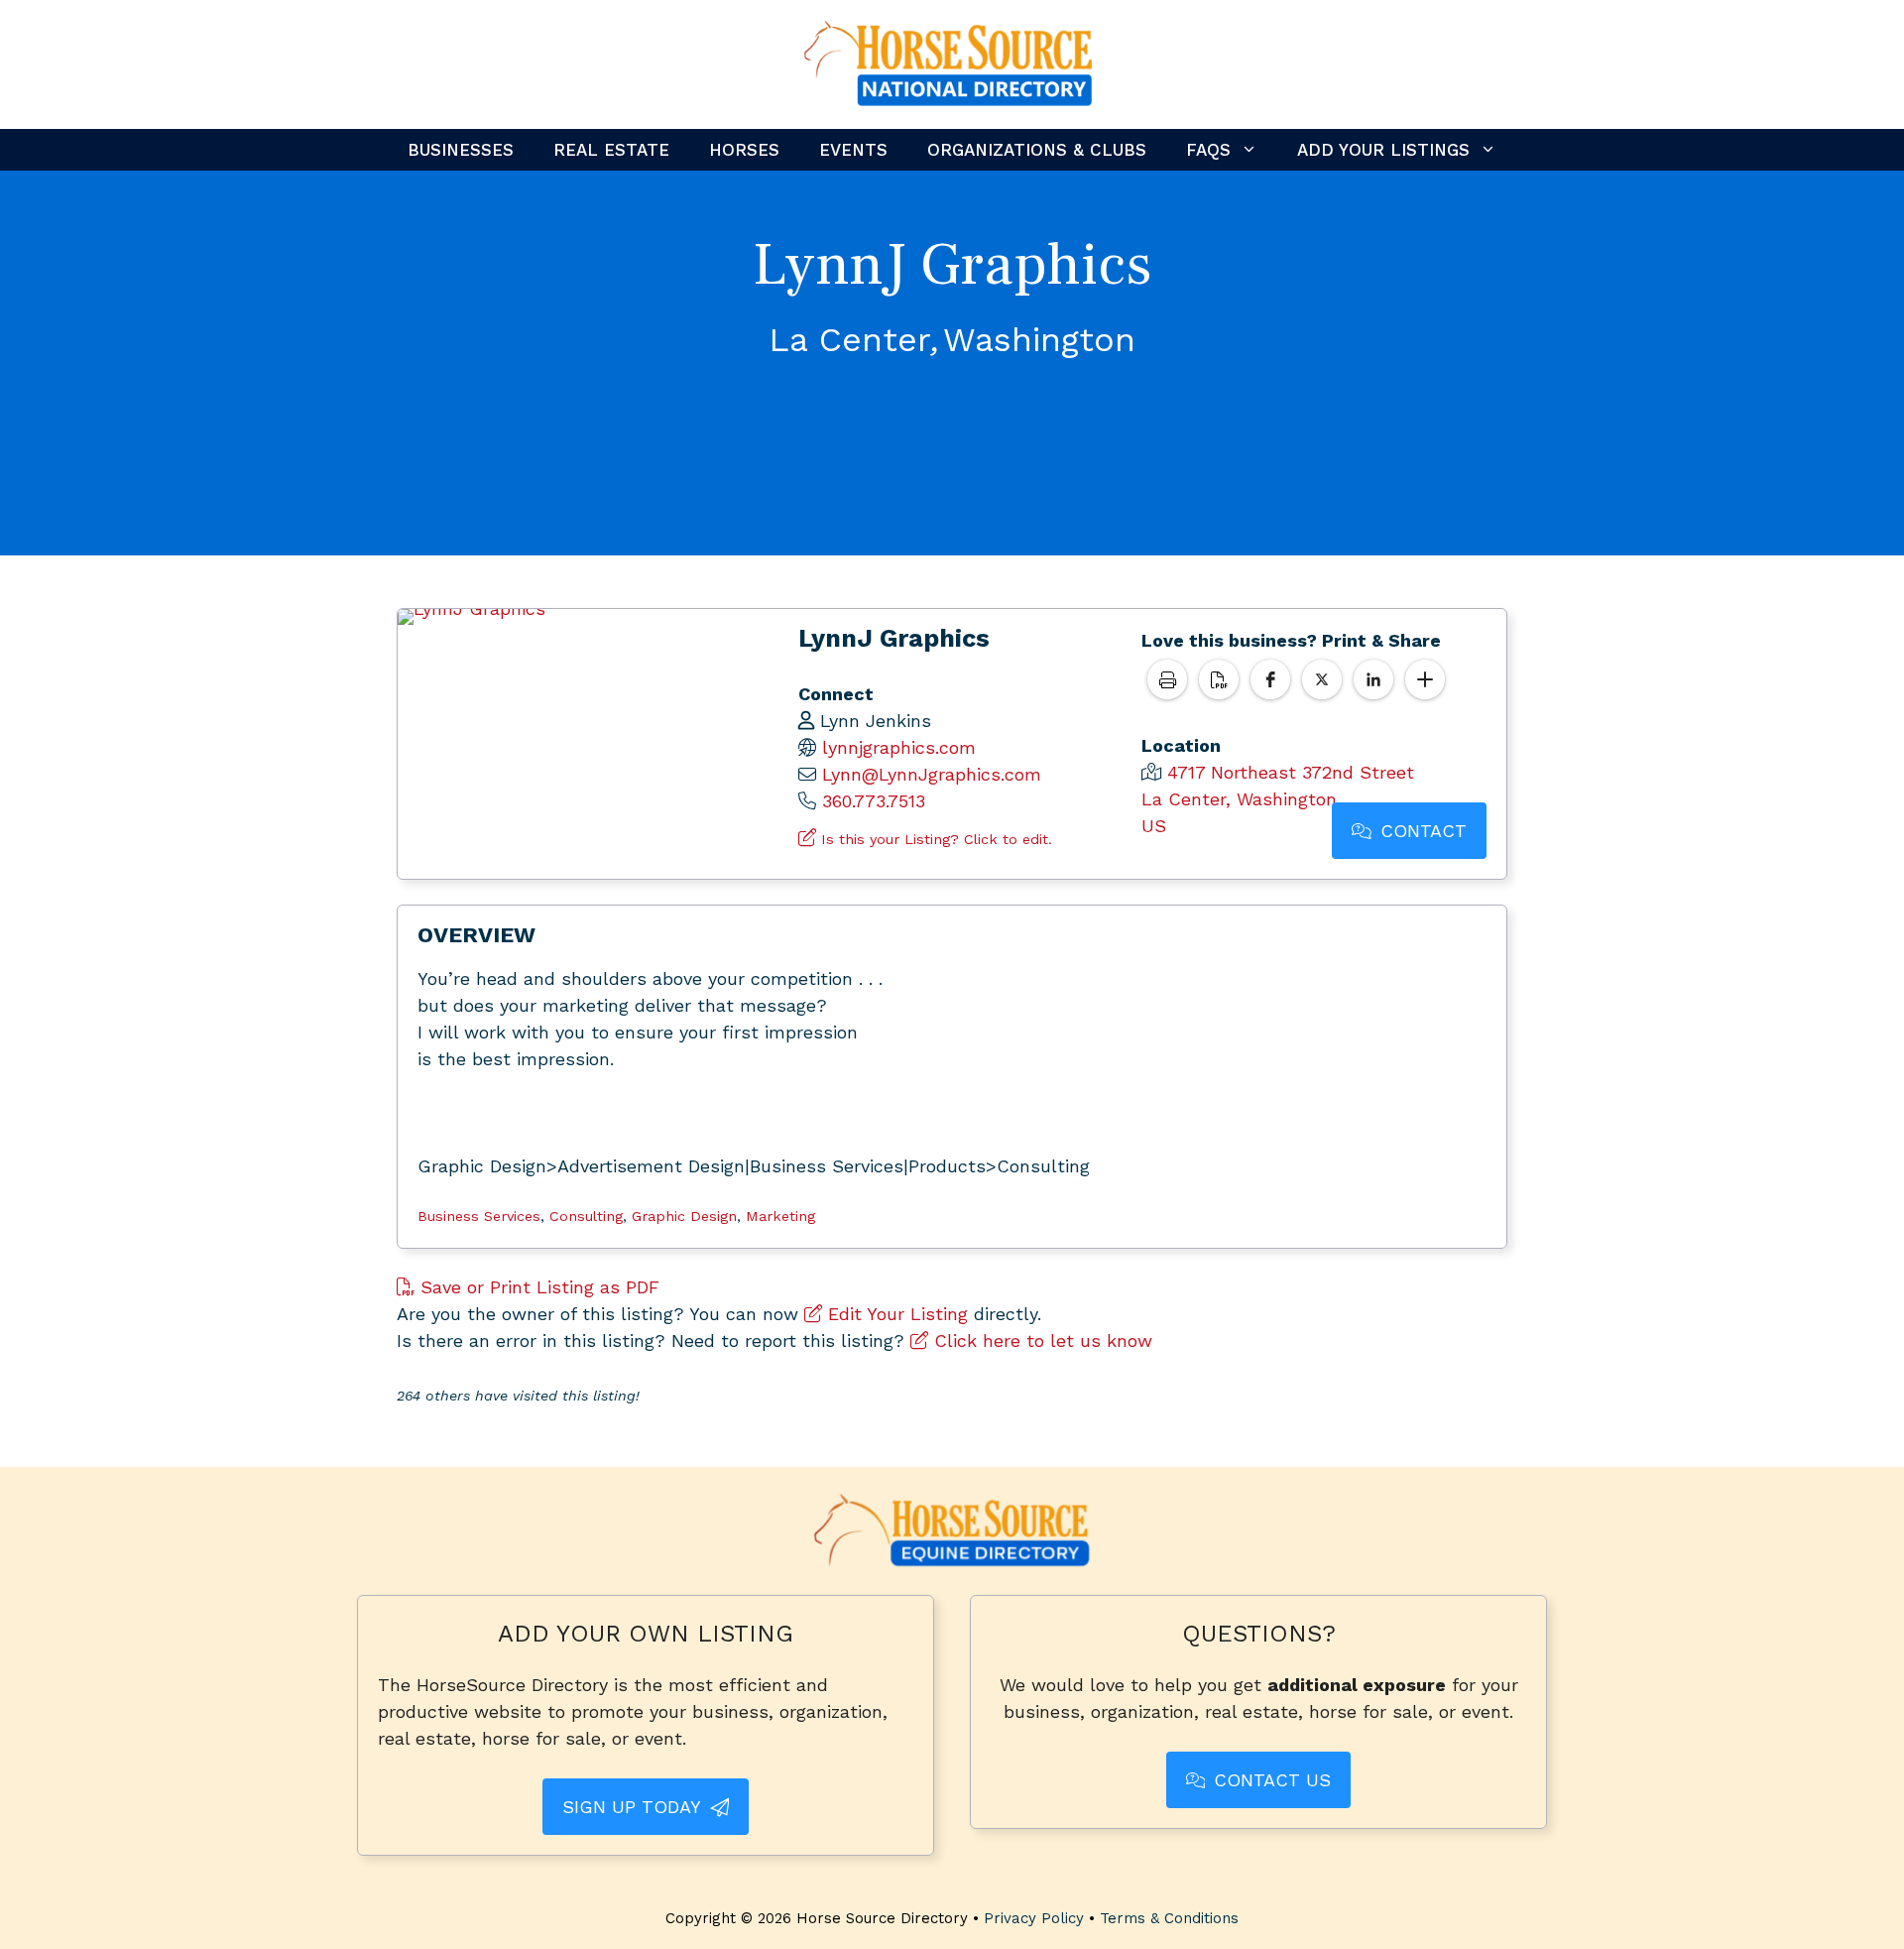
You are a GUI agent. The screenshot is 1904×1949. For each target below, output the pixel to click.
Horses (744, 150)
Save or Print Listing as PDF (537, 1287)
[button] (1270, 679)
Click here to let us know (1040, 1340)
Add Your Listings (1383, 150)
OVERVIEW (476, 935)
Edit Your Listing (895, 1314)
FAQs (1208, 150)
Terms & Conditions (1169, 1918)
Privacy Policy (1034, 1918)
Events (853, 150)
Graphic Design (684, 1216)
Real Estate (611, 150)
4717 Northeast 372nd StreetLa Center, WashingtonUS (1278, 799)
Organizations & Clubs (1037, 150)
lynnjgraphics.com (899, 747)
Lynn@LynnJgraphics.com (932, 774)
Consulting (586, 1216)
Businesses (461, 150)
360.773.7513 (874, 801)
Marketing (780, 1216)
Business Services (479, 1216)
